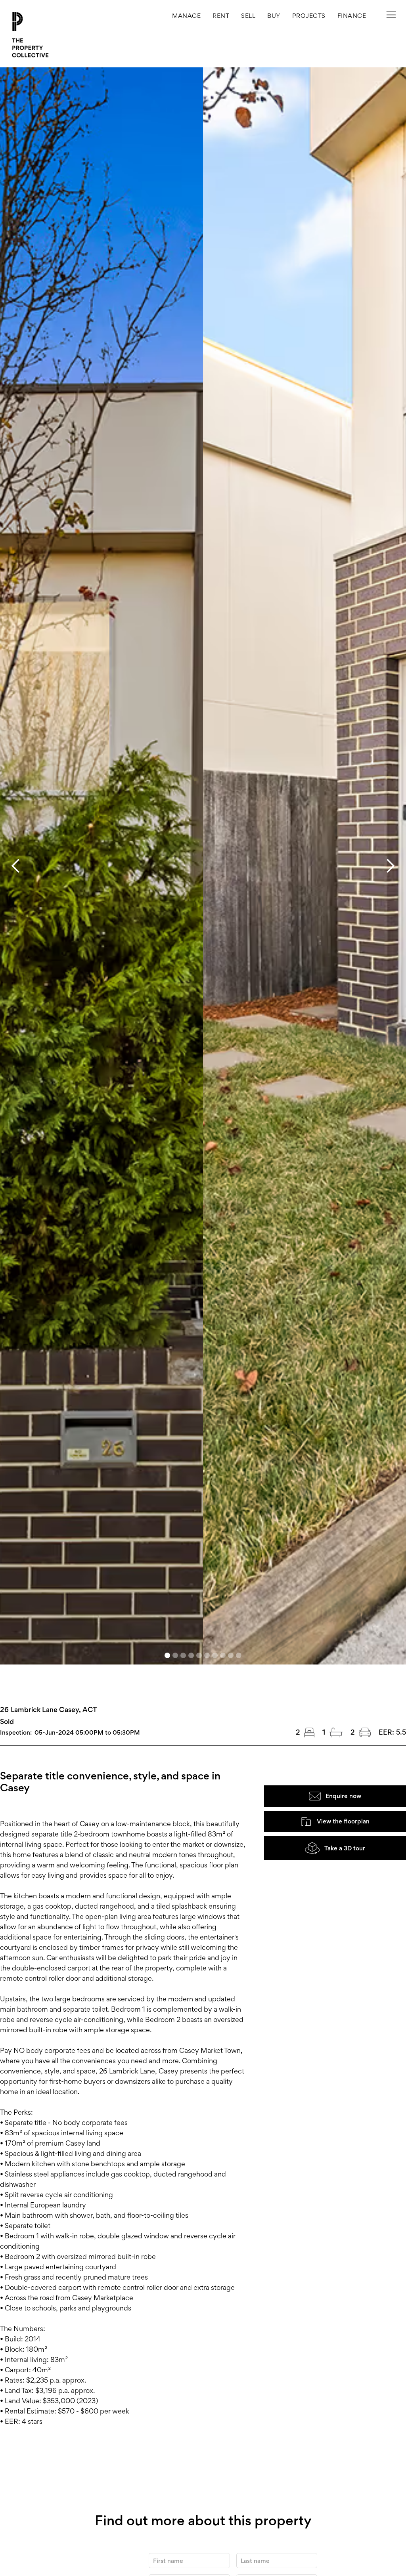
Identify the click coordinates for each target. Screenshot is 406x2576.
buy (274, 16)
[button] (309, 16)
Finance (352, 16)
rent (221, 16)
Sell (248, 16)
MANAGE (186, 16)
